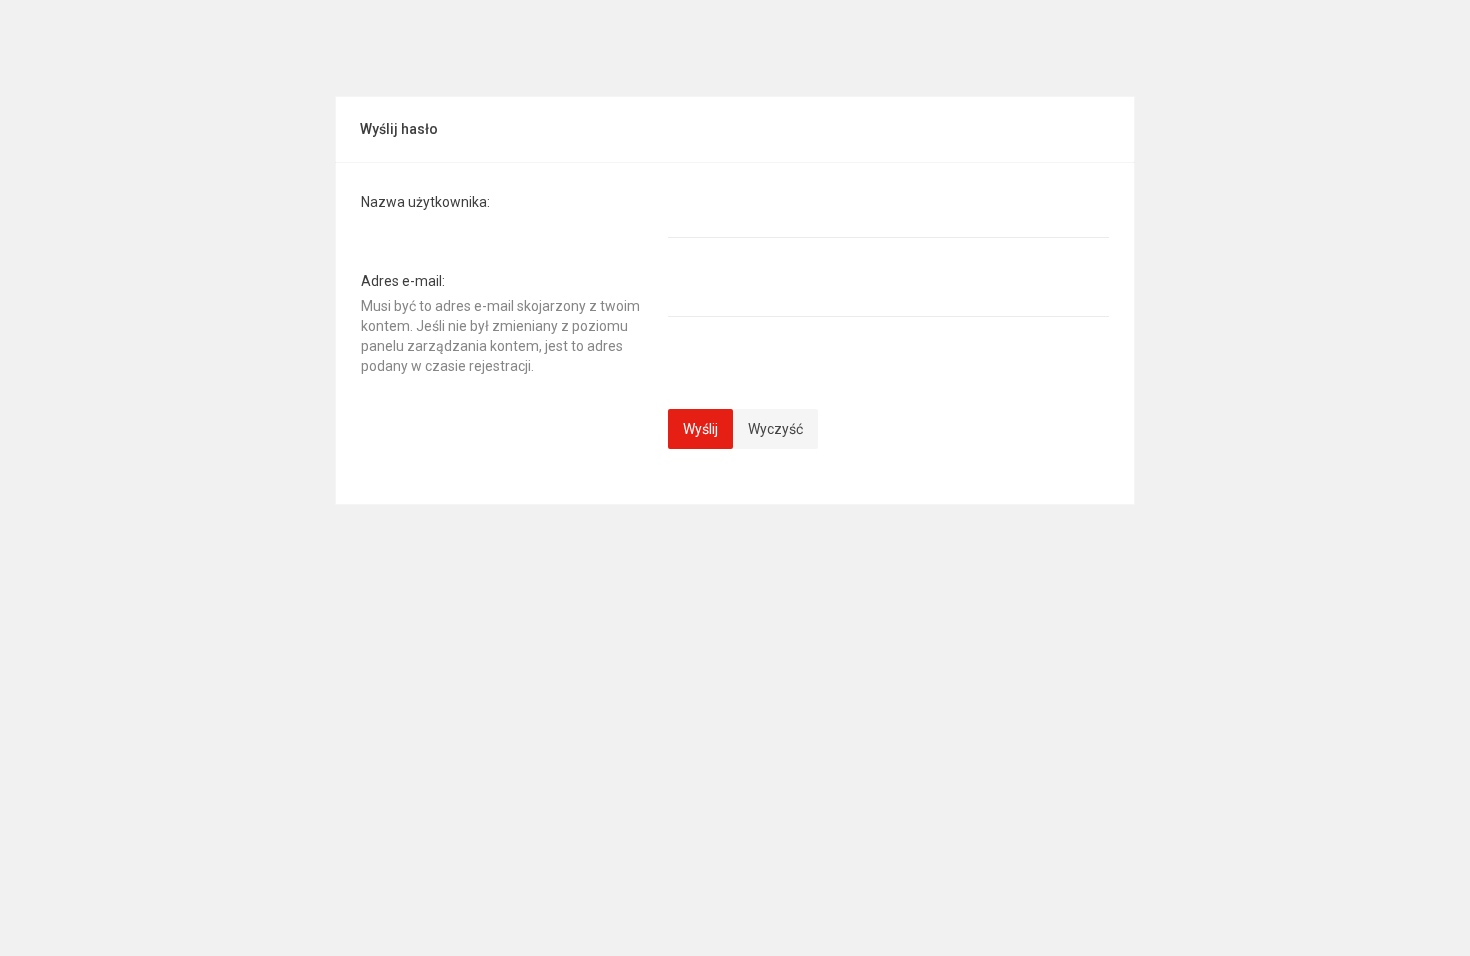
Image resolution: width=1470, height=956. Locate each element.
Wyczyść (775, 429)
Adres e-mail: (403, 281)
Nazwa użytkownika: (425, 202)
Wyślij (700, 429)
